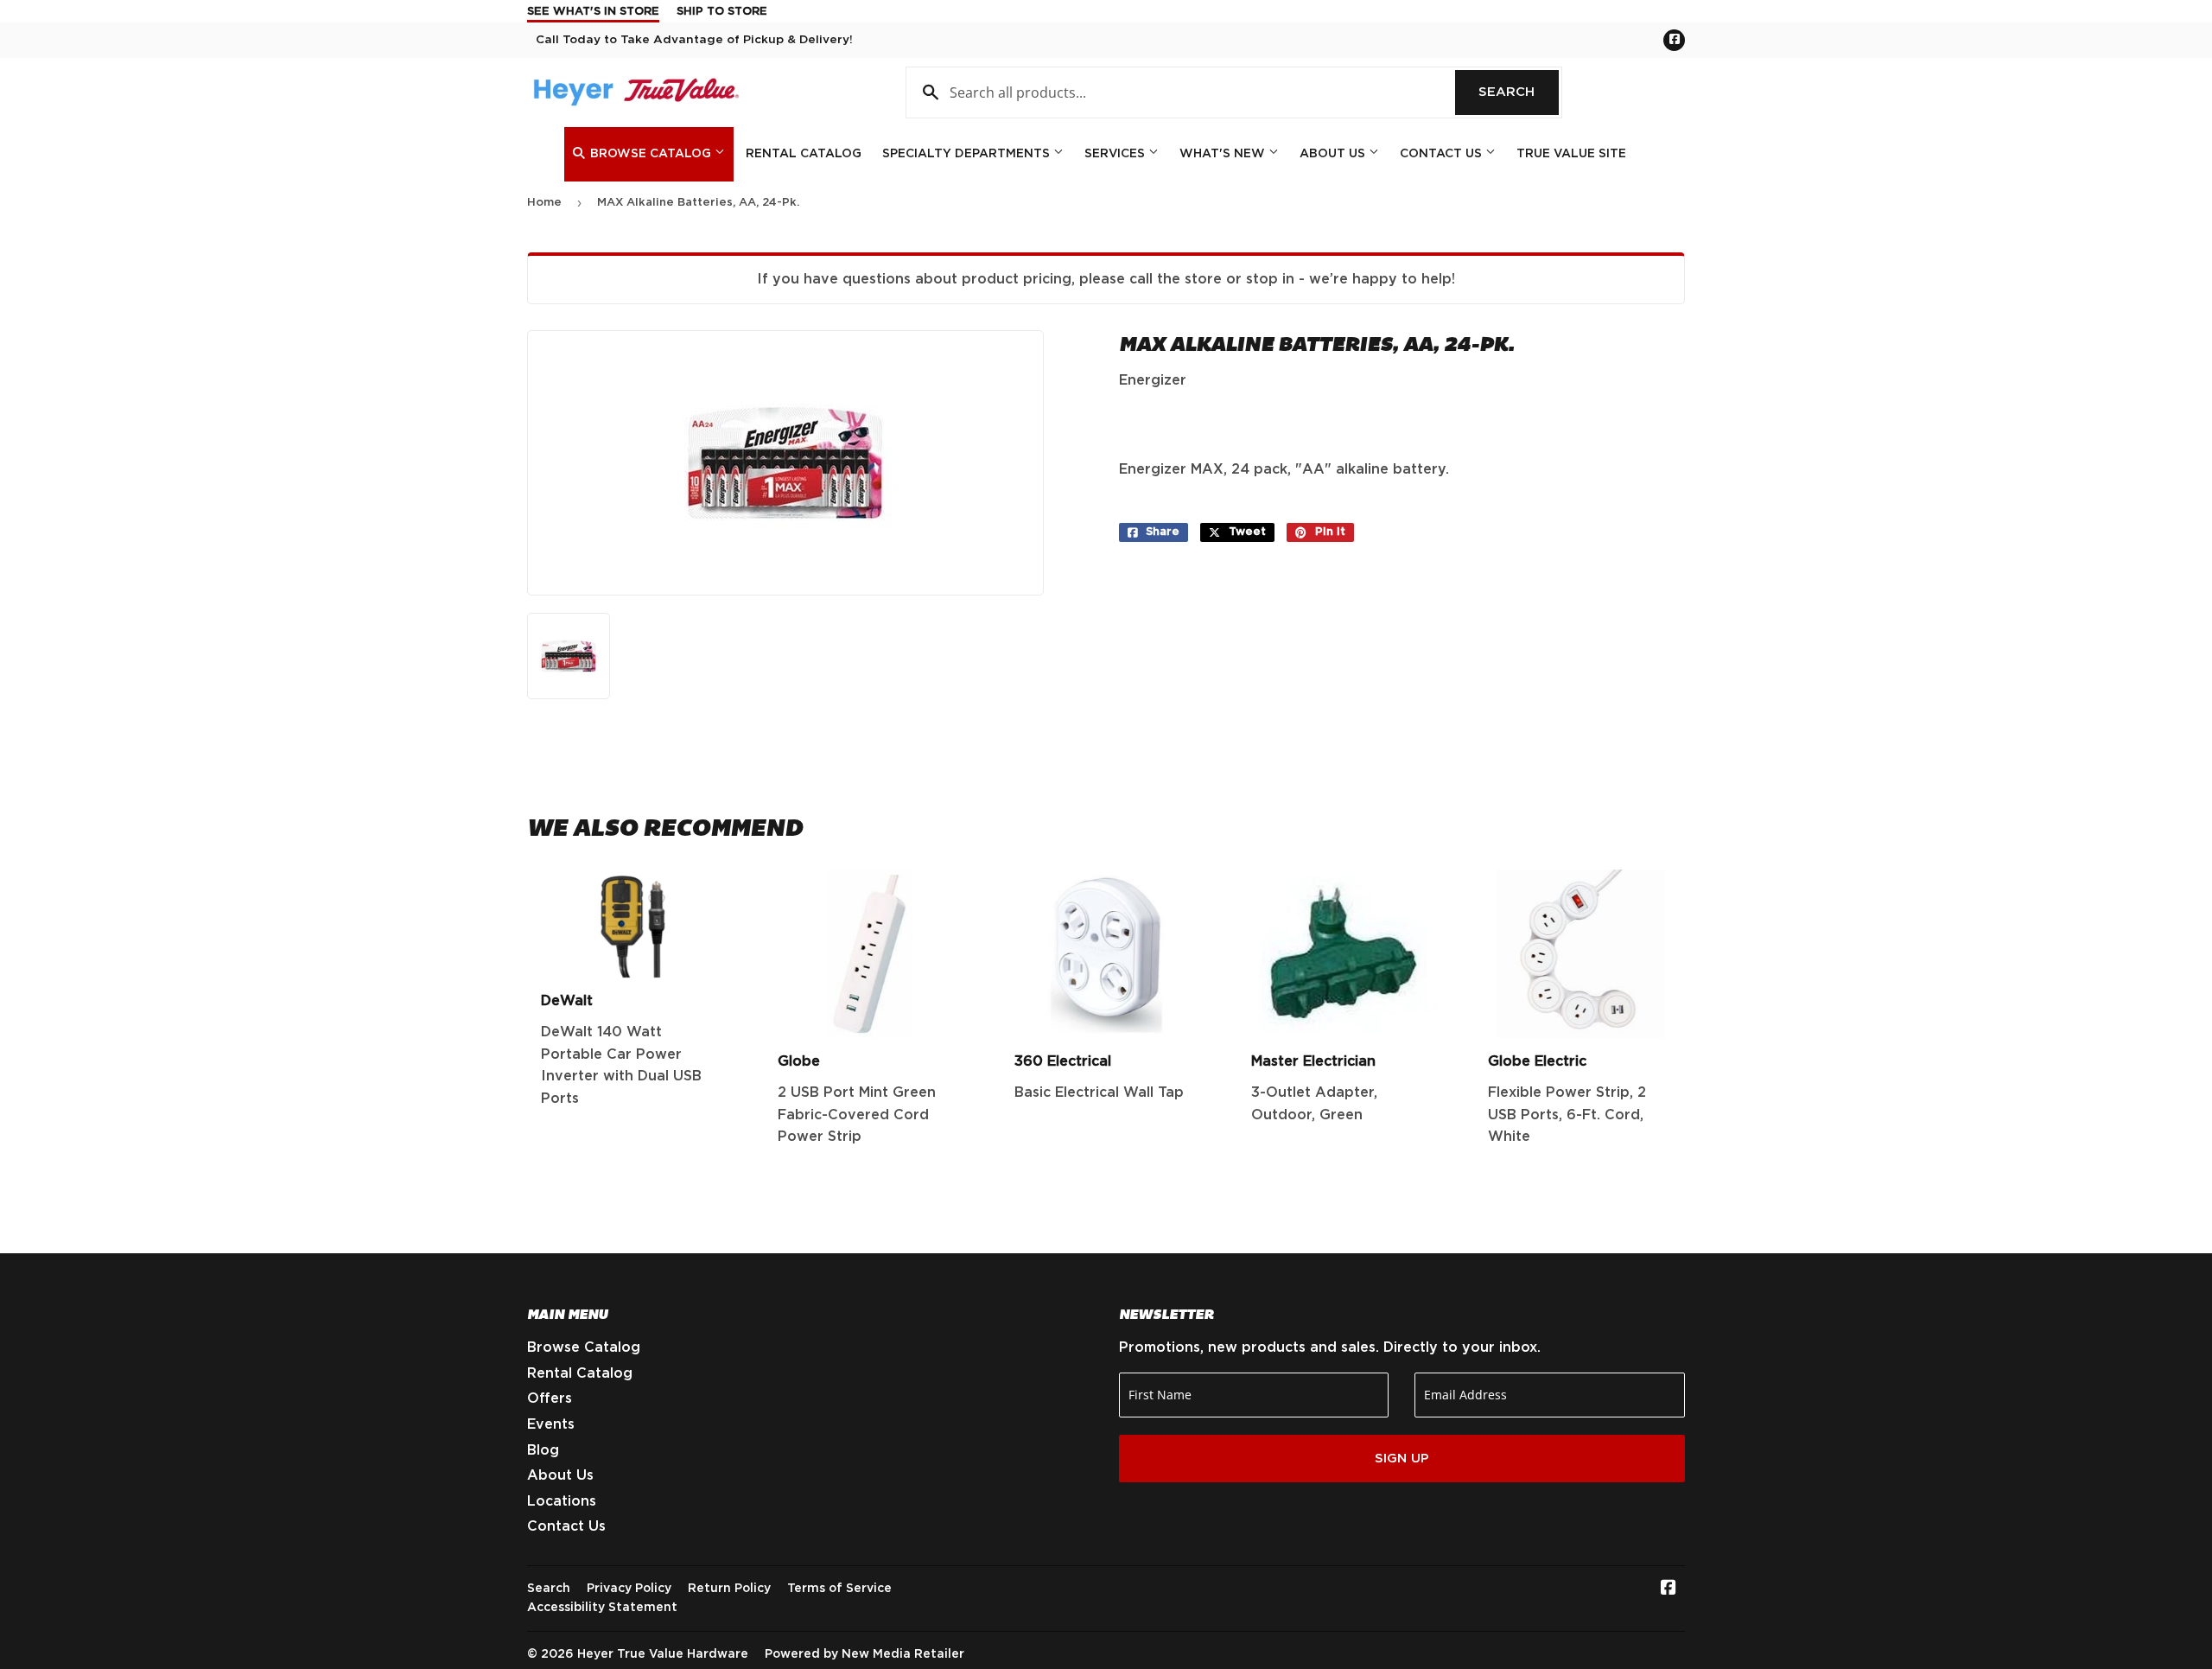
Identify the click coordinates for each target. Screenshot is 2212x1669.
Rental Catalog (804, 154)
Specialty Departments (968, 154)
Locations (562, 1501)
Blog (543, 1450)
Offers (550, 1398)
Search (1519, 92)
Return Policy (729, 1589)
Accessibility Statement (602, 1608)
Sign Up (1402, 1459)
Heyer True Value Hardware (663, 1654)
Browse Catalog (651, 154)
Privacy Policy (629, 1589)
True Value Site (1571, 154)
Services (1116, 154)
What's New (1224, 154)
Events (551, 1424)
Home (544, 203)
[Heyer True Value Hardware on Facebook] (1669, 1589)
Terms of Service (839, 1589)
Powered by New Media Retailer (864, 1654)
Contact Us (1443, 154)
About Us (1334, 154)
